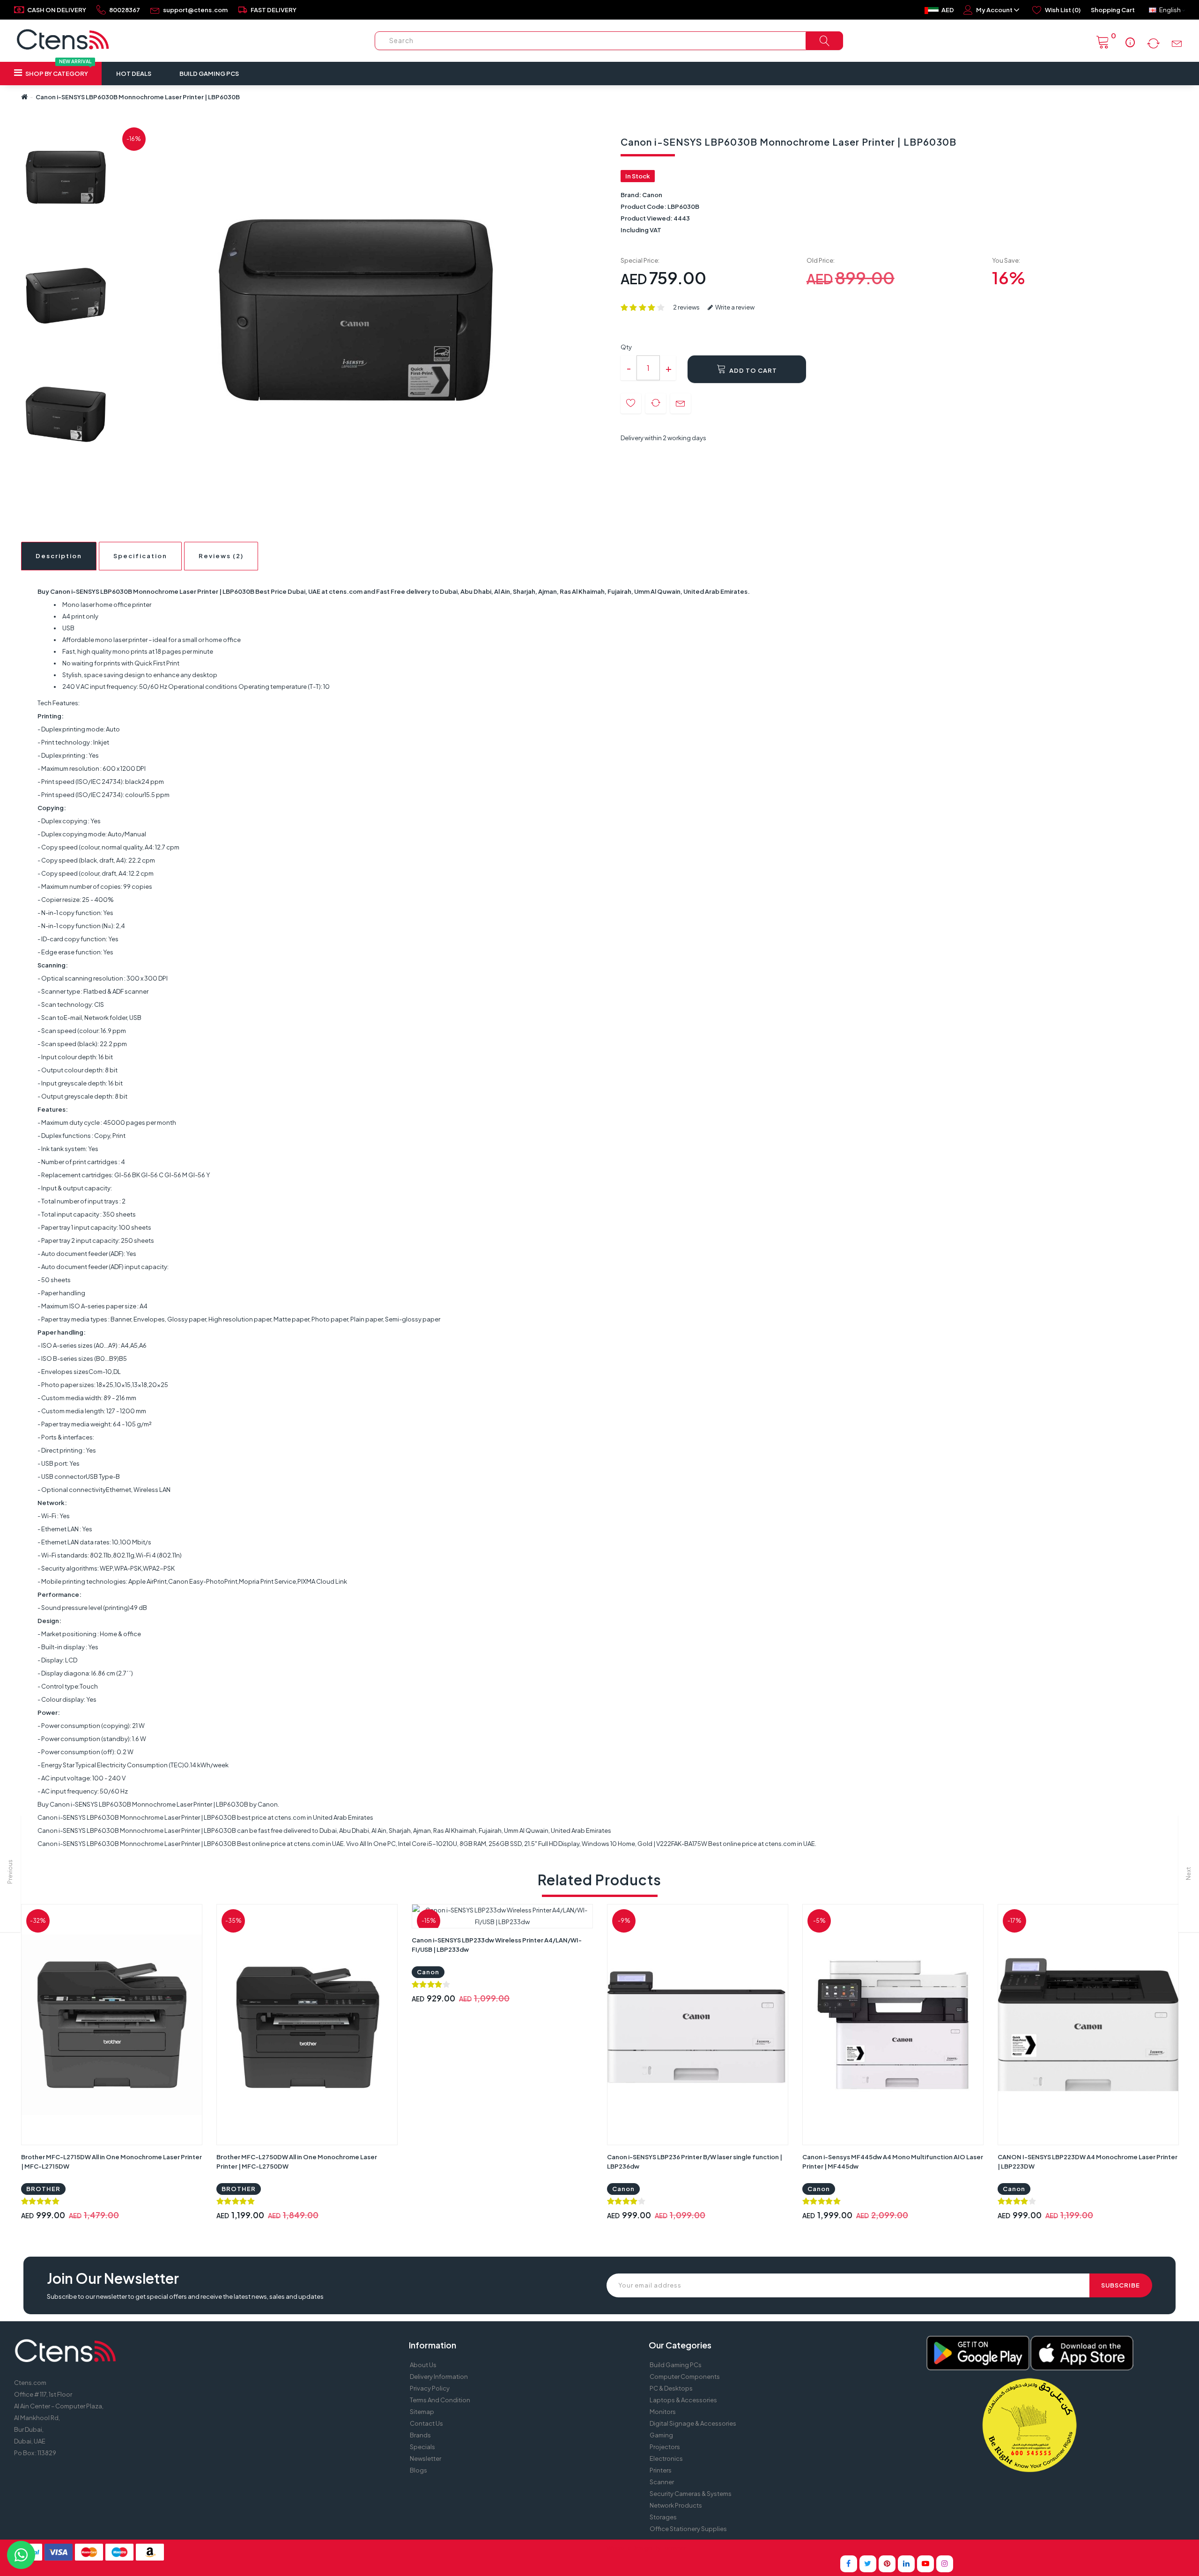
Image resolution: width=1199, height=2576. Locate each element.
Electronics (666, 2458)
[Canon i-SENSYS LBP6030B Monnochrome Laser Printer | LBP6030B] (66, 177)
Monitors (663, 2412)
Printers (661, 2470)
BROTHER (43, 2189)
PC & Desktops (671, 2388)
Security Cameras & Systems (691, 2494)
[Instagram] (945, 2564)
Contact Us (426, 2423)
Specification (140, 556)
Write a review (734, 307)
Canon (652, 195)
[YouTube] (925, 2564)
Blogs (418, 2470)
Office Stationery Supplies (688, 2529)
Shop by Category (58, 70)
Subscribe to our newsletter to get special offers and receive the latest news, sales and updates (185, 2296)
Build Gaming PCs (209, 74)
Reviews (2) (221, 556)
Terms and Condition (440, 2400)
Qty (626, 347)
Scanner (662, 2482)
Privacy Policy (430, 2388)
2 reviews (686, 307)
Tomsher (674, 2548)
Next (1188, 1874)
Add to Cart (752, 370)
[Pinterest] (887, 2564)
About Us (423, 2365)
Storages (663, 2517)
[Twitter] (868, 2564)
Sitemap (422, 2412)
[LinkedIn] (906, 2564)
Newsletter (426, 2458)
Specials (422, 2447)
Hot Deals (134, 74)
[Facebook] (849, 2564)
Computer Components (685, 2377)
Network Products (676, 2505)
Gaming (661, 2435)
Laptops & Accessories (683, 2400)
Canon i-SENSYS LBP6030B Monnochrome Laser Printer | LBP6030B (138, 97)
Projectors (665, 2447)
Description (59, 556)
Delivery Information (439, 2377)
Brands (420, 2435)
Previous (10, 1872)
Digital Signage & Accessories (693, 2423)
